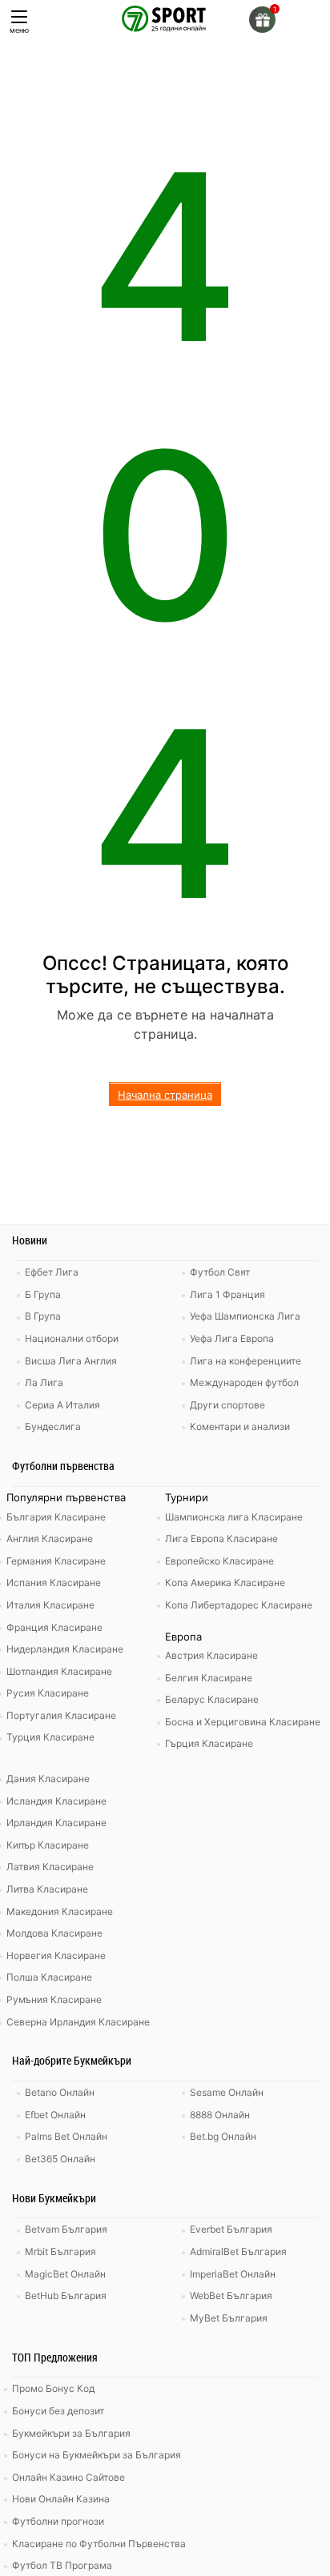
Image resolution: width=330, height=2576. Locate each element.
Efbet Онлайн (55, 2115)
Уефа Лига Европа (232, 1338)
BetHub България (66, 2296)
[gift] (262, 20)
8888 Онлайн (220, 2115)
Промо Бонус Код (53, 2388)
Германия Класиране (56, 1561)
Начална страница (165, 1095)
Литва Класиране (47, 1889)
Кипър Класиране (48, 1845)
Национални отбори (72, 1338)
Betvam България (66, 2229)
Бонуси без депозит (58, 2411)
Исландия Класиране (56, 1801)
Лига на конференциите (245, 1361)
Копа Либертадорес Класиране (239, 1605)
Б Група (43, 1294)
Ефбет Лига (52, 1272)
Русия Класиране (48, 1693)
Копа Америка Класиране (225, 1582)
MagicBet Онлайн (65, 2274)
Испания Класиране (54, 1582)
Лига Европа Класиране (221, 1538)
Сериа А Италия (62, 1405)
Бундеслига (53, 1426)
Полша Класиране (49, 1977)
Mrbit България (60, 2251)
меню (19, 30)
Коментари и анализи (240, 1426)
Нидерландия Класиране (65, 1649)
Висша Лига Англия (71, 1361)
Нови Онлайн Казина (61, 2499)
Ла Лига (44, 1382)
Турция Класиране (50, 1737)
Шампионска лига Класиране (234, 1517)
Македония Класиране (60, 1911)
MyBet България (229, 2318)
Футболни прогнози (58, 2521)
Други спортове (227, 1405)
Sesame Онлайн (227, 2092)
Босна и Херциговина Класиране (243, 1722)
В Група (43, 1316)
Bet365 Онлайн (60, 2159)
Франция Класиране (54, 1627)
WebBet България (231, 2296)
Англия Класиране (50, 1538)
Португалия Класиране (61, 1715)
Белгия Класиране (209, 1678)
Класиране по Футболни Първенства (99, 2544)
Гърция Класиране (209, 1743)
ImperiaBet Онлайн (233, 2274)
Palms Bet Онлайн (66, 2136)
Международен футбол (244, 1382)
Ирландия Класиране (56, 1823)
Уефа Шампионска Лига (245, 1316)
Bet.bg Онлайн (223, 2136)
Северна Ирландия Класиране (78, 2022)
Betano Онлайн (60, 2092)
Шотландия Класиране (59, 1671)
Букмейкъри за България (71, 2433)
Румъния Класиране (54, 1999)
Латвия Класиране (50, 1867)
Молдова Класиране (54, 1933)
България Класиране (56, 1517)
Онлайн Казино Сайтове (68, 2477)
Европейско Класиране (219, 1561)
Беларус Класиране (212, 1699)
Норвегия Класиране (56, 1955)
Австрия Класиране (211, 1655)
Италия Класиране (50, 1605)
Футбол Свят (220, 1272)
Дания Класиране (48, 1779)
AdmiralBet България (238, 2251)
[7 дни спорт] (165, 18)
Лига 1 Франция (227, 1294)
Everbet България (231, 2229)
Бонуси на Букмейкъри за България (97, 2455)
